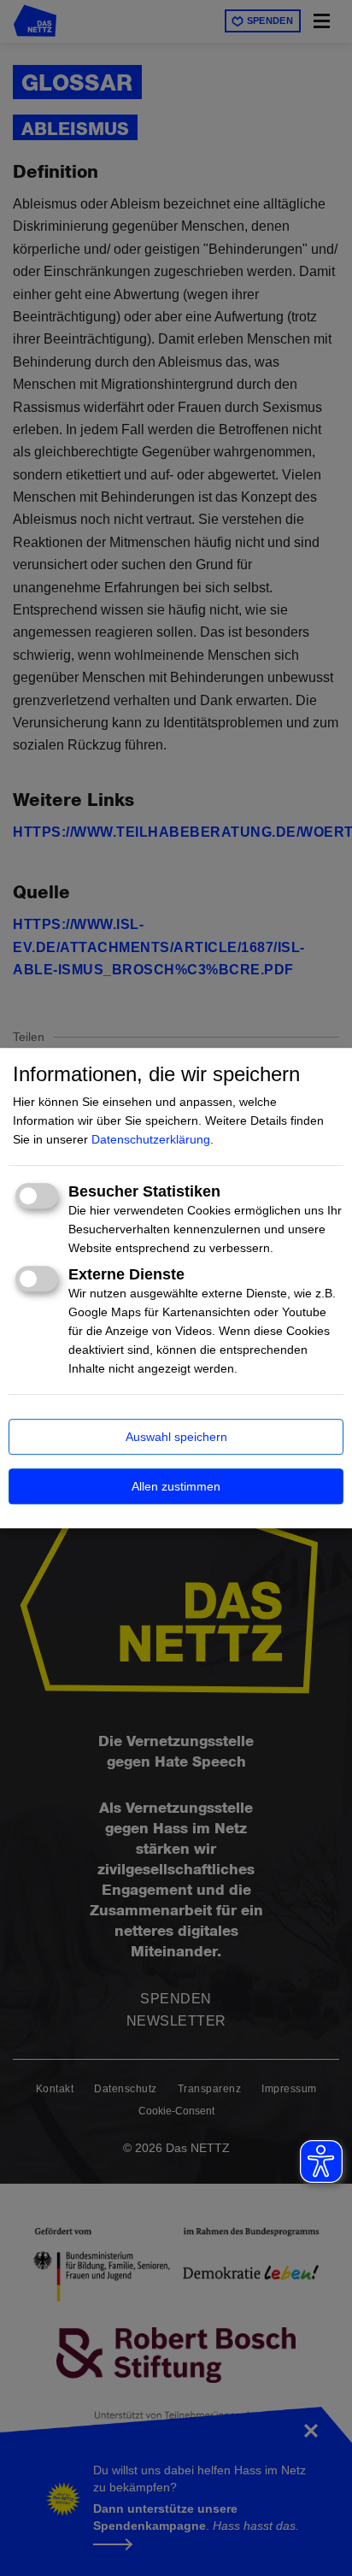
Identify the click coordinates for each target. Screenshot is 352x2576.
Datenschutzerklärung (151, 1139)
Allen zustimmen (176, 1486)
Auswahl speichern (176, 1437)
